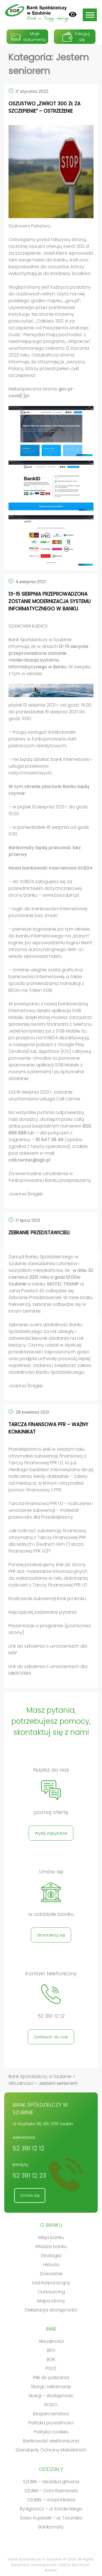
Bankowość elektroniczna (51, 2441)
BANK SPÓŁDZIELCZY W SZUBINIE (40, 2109)
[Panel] (73, 14)
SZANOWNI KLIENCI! (28, 626)
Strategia (51, 2256)
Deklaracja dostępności (51, 2310)
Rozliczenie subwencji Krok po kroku (47, 1599)
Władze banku (51, 2247)
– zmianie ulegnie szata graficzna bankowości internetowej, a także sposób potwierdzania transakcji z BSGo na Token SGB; (46, 980)
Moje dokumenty (35, 37)
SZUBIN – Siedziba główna (51, 2482)
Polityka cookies (51, 2432)
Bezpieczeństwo (51, 2414)
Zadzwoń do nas (51, 2037)
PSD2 (51, 2368)
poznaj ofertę (51, 1812)
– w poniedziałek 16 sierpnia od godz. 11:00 (49, 831)
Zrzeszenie (51, 2274)
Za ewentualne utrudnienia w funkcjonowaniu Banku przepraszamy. (50, 1177)
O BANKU (51, 2225)
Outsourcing (51, 2292)
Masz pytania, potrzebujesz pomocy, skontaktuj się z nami (51, 1721)
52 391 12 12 (51, 2016)
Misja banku (51, 2237)
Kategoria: (49, 64)
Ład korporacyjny (51, 2283)
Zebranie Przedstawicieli (39, 1233)
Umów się (51, 1872)
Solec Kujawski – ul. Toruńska (51, 2518)
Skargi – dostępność (51, 2396)
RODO (51, 2405)
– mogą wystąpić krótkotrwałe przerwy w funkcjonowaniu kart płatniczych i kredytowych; (42, 739)
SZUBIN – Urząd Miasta (51, 2500)
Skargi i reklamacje (51, 2387)
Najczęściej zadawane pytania (42, 1612)
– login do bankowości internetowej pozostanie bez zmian (48, 912)
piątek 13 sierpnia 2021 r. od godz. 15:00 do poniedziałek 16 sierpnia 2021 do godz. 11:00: (50, 712)
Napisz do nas (51, 1770)
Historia (51, 2265)
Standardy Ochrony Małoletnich (51, 2450)
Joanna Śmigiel (26, 1194)
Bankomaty (51, 2527)
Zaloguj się (82, 37)
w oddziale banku (51, 1914)
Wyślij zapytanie (51, 1833)
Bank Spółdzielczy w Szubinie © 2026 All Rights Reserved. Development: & (51, 2565)
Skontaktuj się (51, 1935)
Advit (62, 2565)
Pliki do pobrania (51, 2378)
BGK (51, 2359)
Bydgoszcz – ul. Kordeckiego (51, 2509)
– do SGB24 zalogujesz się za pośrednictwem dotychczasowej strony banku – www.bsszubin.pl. (45, 888)
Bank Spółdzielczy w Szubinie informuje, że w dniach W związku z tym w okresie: (50, 657)
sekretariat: (29, 2144)
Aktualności (51, 2341)
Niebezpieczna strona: (42, 392)
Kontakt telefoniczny (51, 1974)
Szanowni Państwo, (30, 226)
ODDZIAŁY (51, 2469)
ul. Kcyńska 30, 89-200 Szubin (43, 2124)
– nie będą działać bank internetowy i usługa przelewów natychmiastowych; (50, 766)
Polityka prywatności (51, 2423)
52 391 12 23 (29, 2175)
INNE (51, 2329)
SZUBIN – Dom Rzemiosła (51, 2491)
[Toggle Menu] (90, 15)
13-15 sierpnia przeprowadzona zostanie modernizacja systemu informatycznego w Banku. (50, 601)
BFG (51, 2350)
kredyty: (29, 2171)
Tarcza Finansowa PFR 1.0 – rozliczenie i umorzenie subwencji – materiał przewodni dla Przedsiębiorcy (51, 1510)
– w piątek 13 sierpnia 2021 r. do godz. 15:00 (49, 810)
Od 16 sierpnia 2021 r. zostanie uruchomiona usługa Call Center (44, 1095)
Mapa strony (51, 2301)
